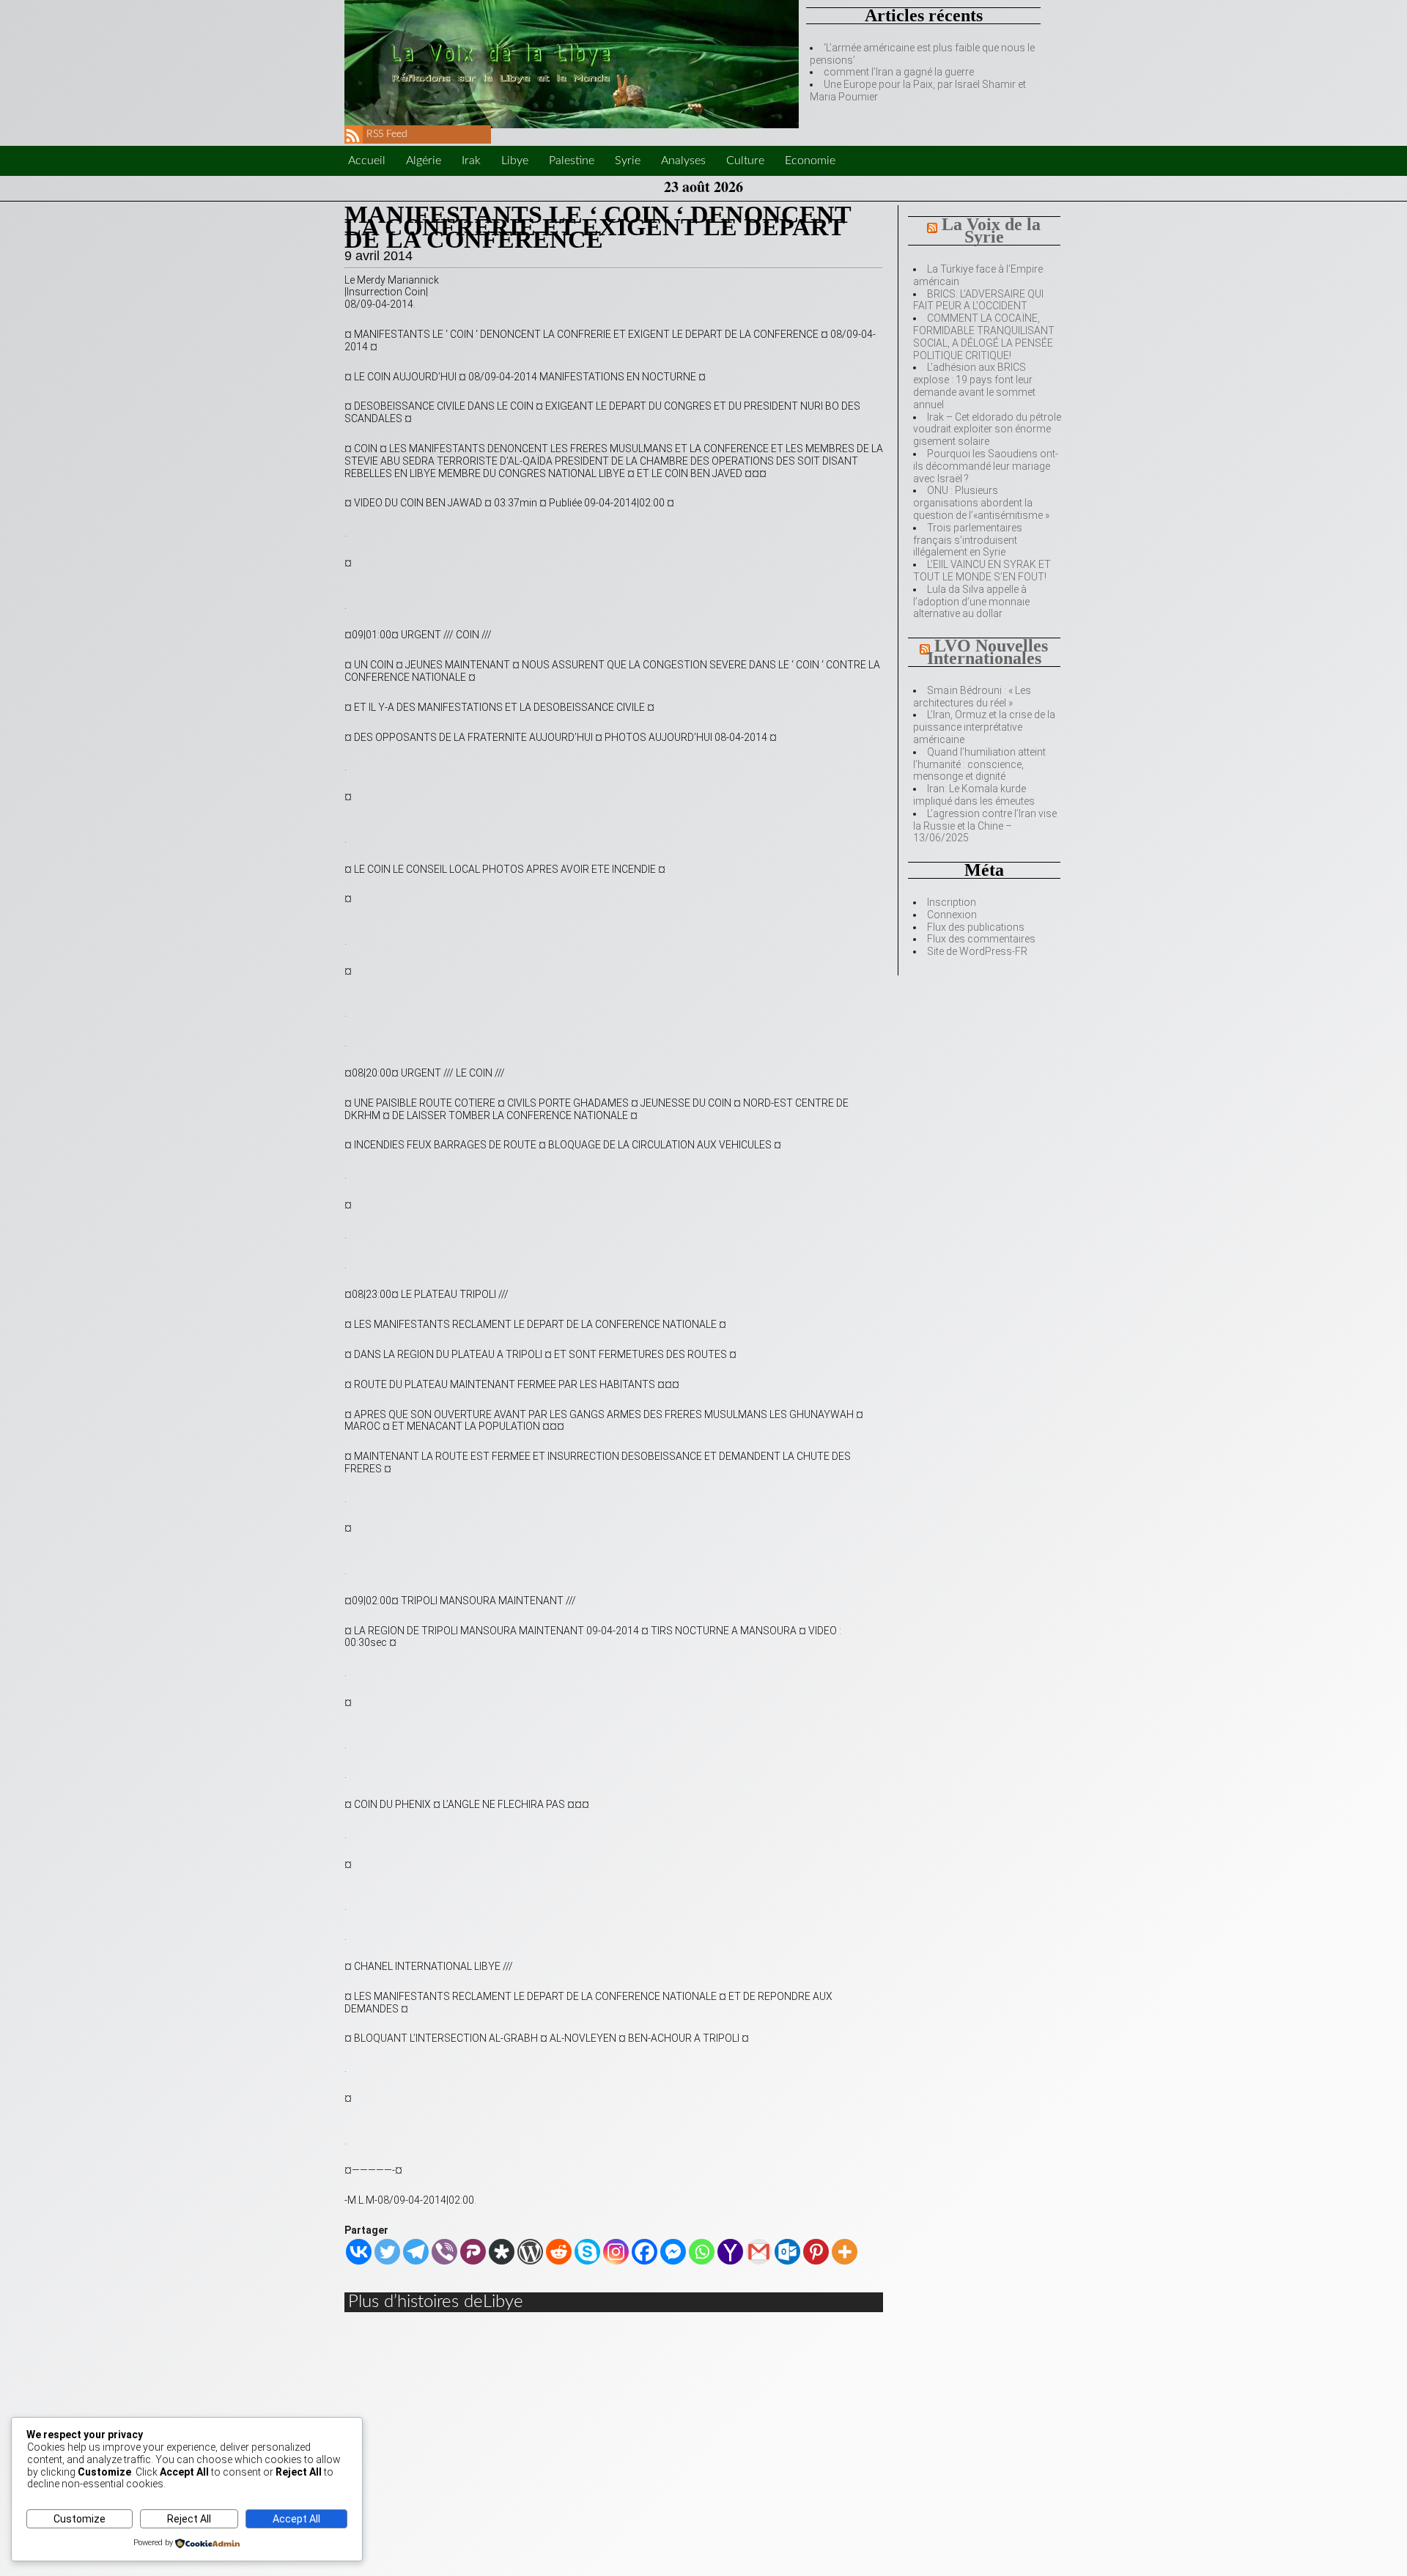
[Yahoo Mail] (730, 2252)
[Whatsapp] (702, 2252)
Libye (515, 160)
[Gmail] (759, 2252)
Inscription (952, 902)
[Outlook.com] (787, 2252)
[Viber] (444, 2252)
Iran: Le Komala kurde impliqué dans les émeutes (974, 795)
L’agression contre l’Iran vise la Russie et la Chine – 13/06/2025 (985, 826)
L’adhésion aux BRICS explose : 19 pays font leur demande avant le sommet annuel (974, 385)
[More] (845, 2252)
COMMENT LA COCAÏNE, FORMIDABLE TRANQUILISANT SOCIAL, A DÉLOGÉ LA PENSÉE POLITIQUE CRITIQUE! (984, 336)
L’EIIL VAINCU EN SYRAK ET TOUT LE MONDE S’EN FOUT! (982, 571)
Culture (745, 160)
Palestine (572, 160)
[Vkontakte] (359, 2252)
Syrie (628, 160)
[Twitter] (387, 2252)
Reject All (189, 2519)
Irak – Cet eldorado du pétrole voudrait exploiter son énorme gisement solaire (987, 429)
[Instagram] (616, 2252)
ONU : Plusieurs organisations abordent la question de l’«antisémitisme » (981, 503)
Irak (471, 160)
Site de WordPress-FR (977, 951)
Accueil (367, 160)
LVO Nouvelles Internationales (988, 652)
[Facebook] (645, 2252)
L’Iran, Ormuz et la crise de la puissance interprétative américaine (984, 727)
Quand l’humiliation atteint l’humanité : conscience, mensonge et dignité (979, 764)
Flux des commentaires (981, 939)
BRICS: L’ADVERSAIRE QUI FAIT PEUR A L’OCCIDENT (978, 300)
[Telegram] (416, 2252)
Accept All (296, 2519)
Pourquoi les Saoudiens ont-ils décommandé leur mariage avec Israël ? (986, 466)
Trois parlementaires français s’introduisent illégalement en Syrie (968, 540)
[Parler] (473, 2252)
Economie (810, 160)
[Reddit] (559, 2252)
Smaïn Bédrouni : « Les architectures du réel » (972, 697)
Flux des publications (976, 927)
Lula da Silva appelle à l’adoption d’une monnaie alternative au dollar (971, 602)
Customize (80, 2519)
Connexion (952, 915)
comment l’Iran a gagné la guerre (899, 72)
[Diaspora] (502, 2252)
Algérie (424, 160)
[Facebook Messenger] (673, 2252)
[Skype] (587, 2252)
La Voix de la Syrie (991, 230)
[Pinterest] (816, 2252)
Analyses (683, 160)
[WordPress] (530, 2252)
